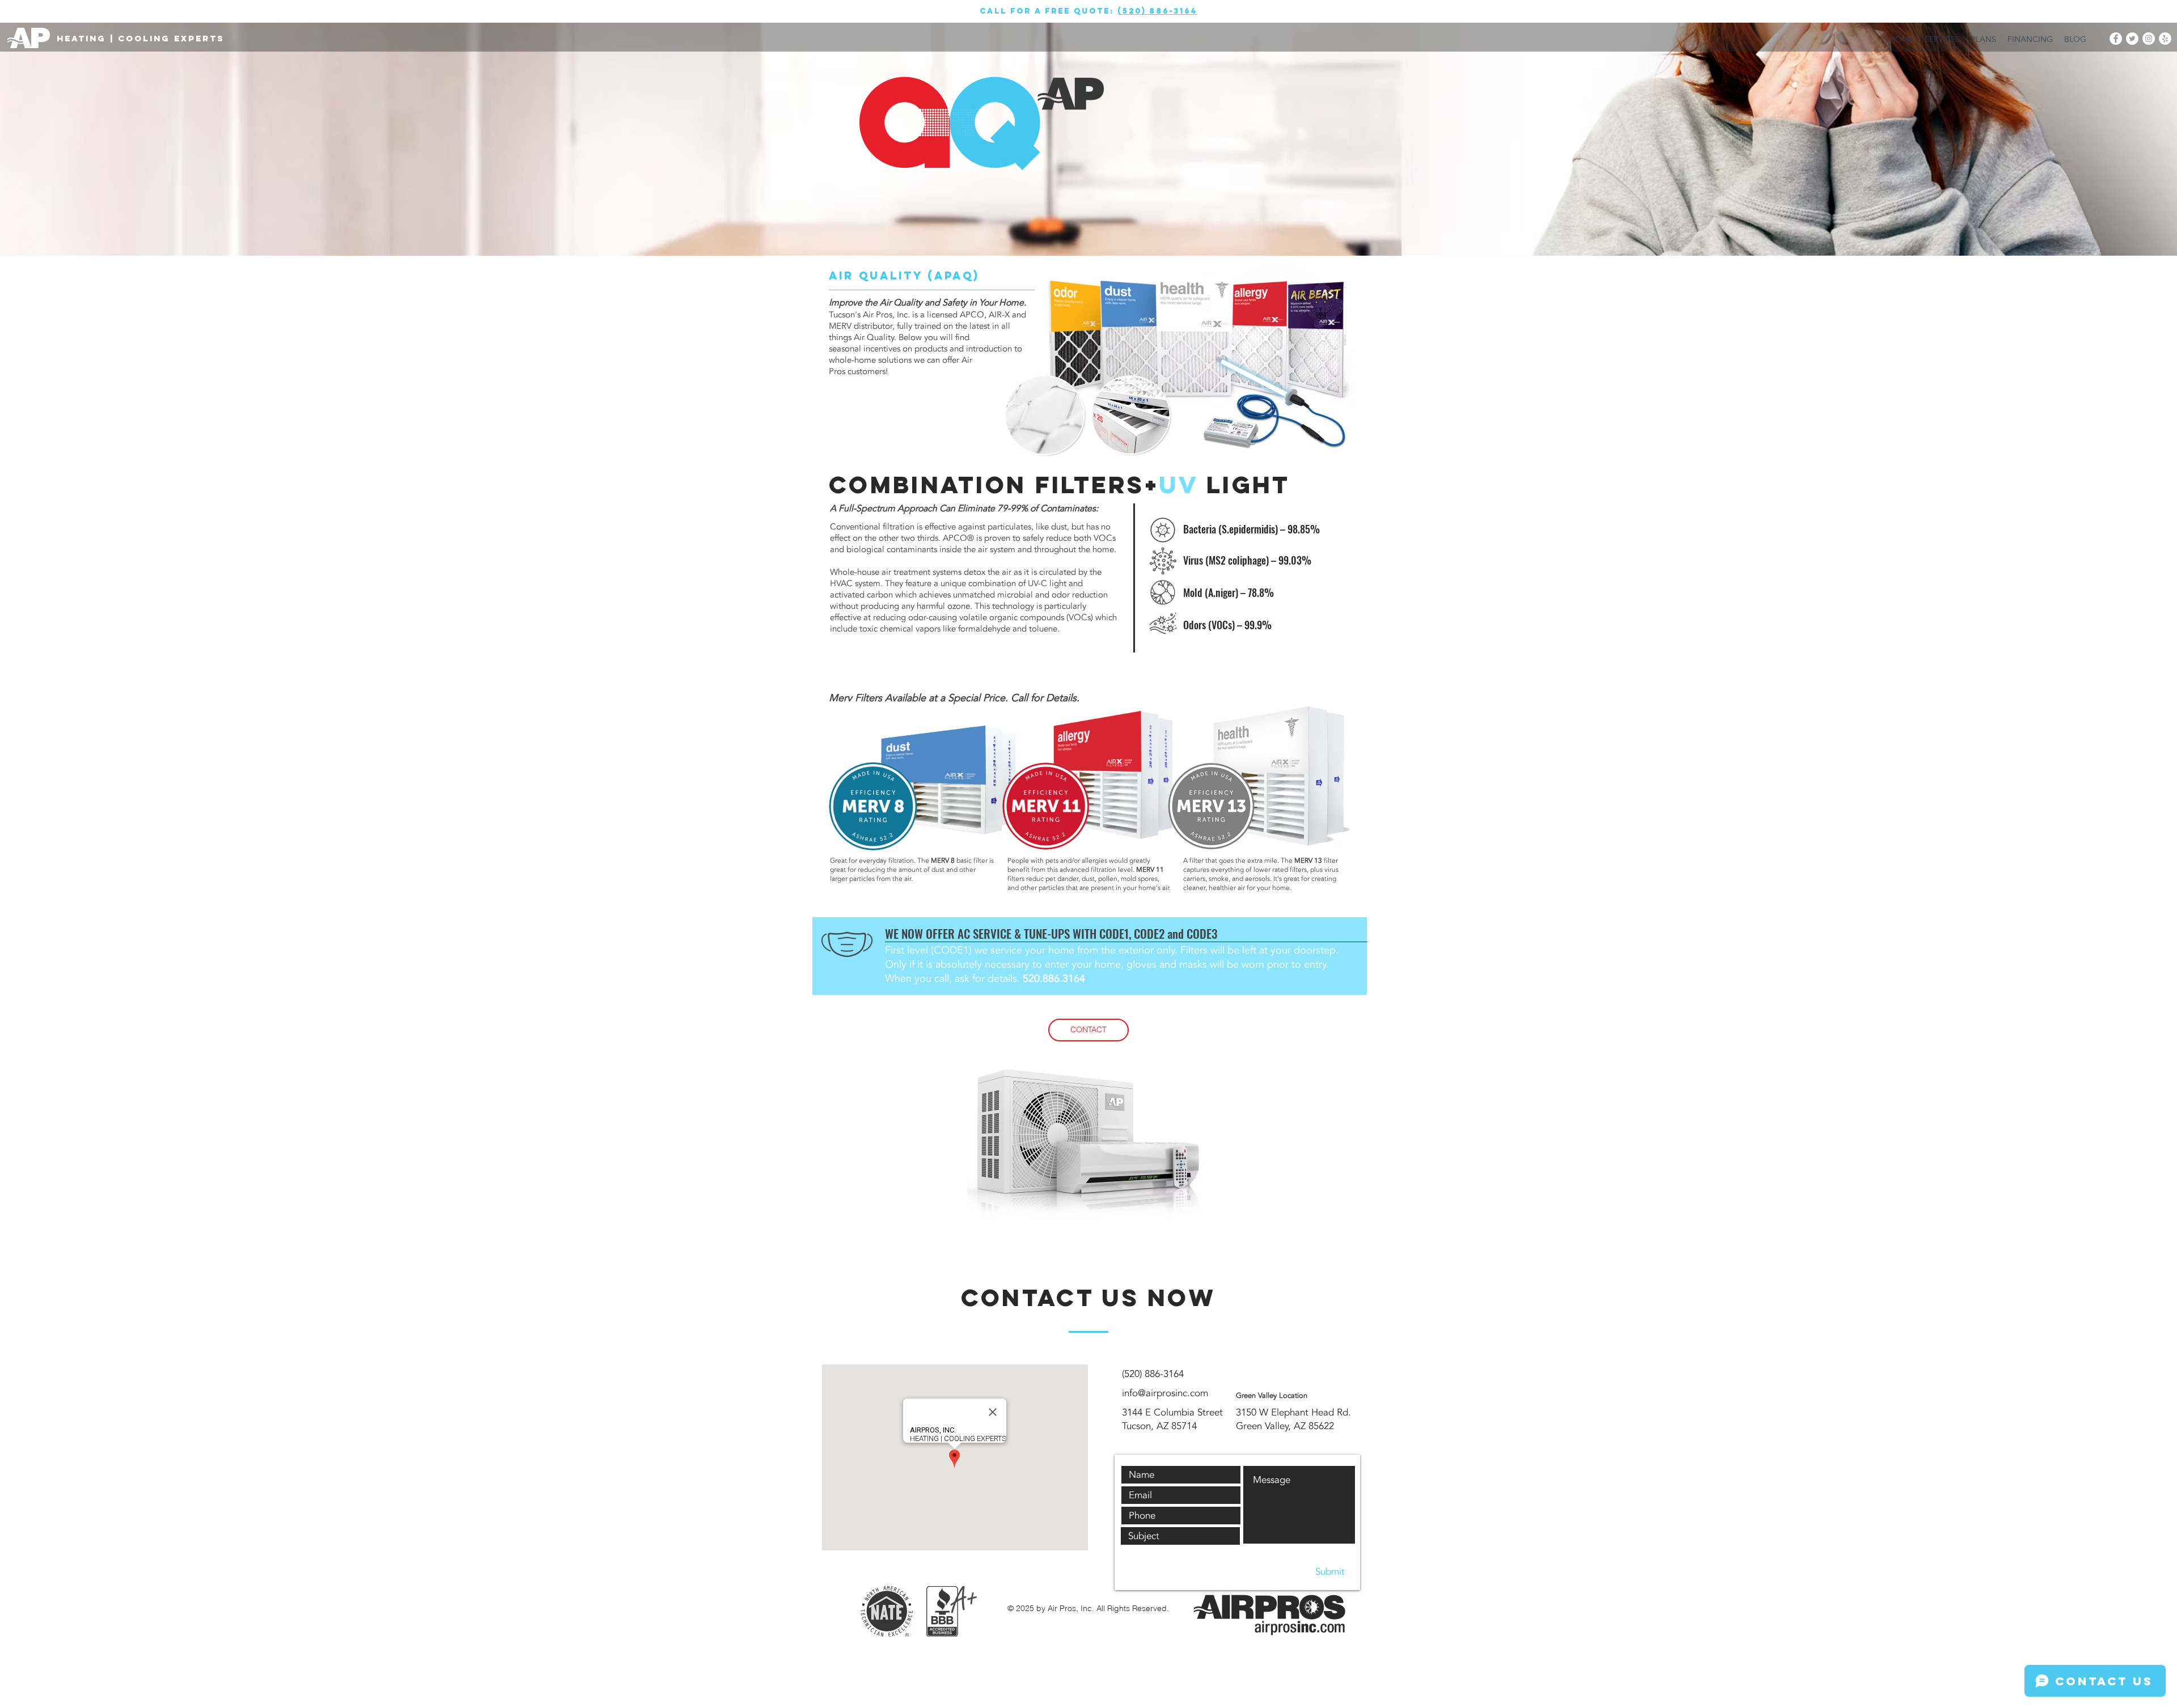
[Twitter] (2132, 39)
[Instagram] (2149, 39)
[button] (1088, 1030)
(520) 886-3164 (1157, 11)
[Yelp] (2165, 39)
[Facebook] (2116, 39)
